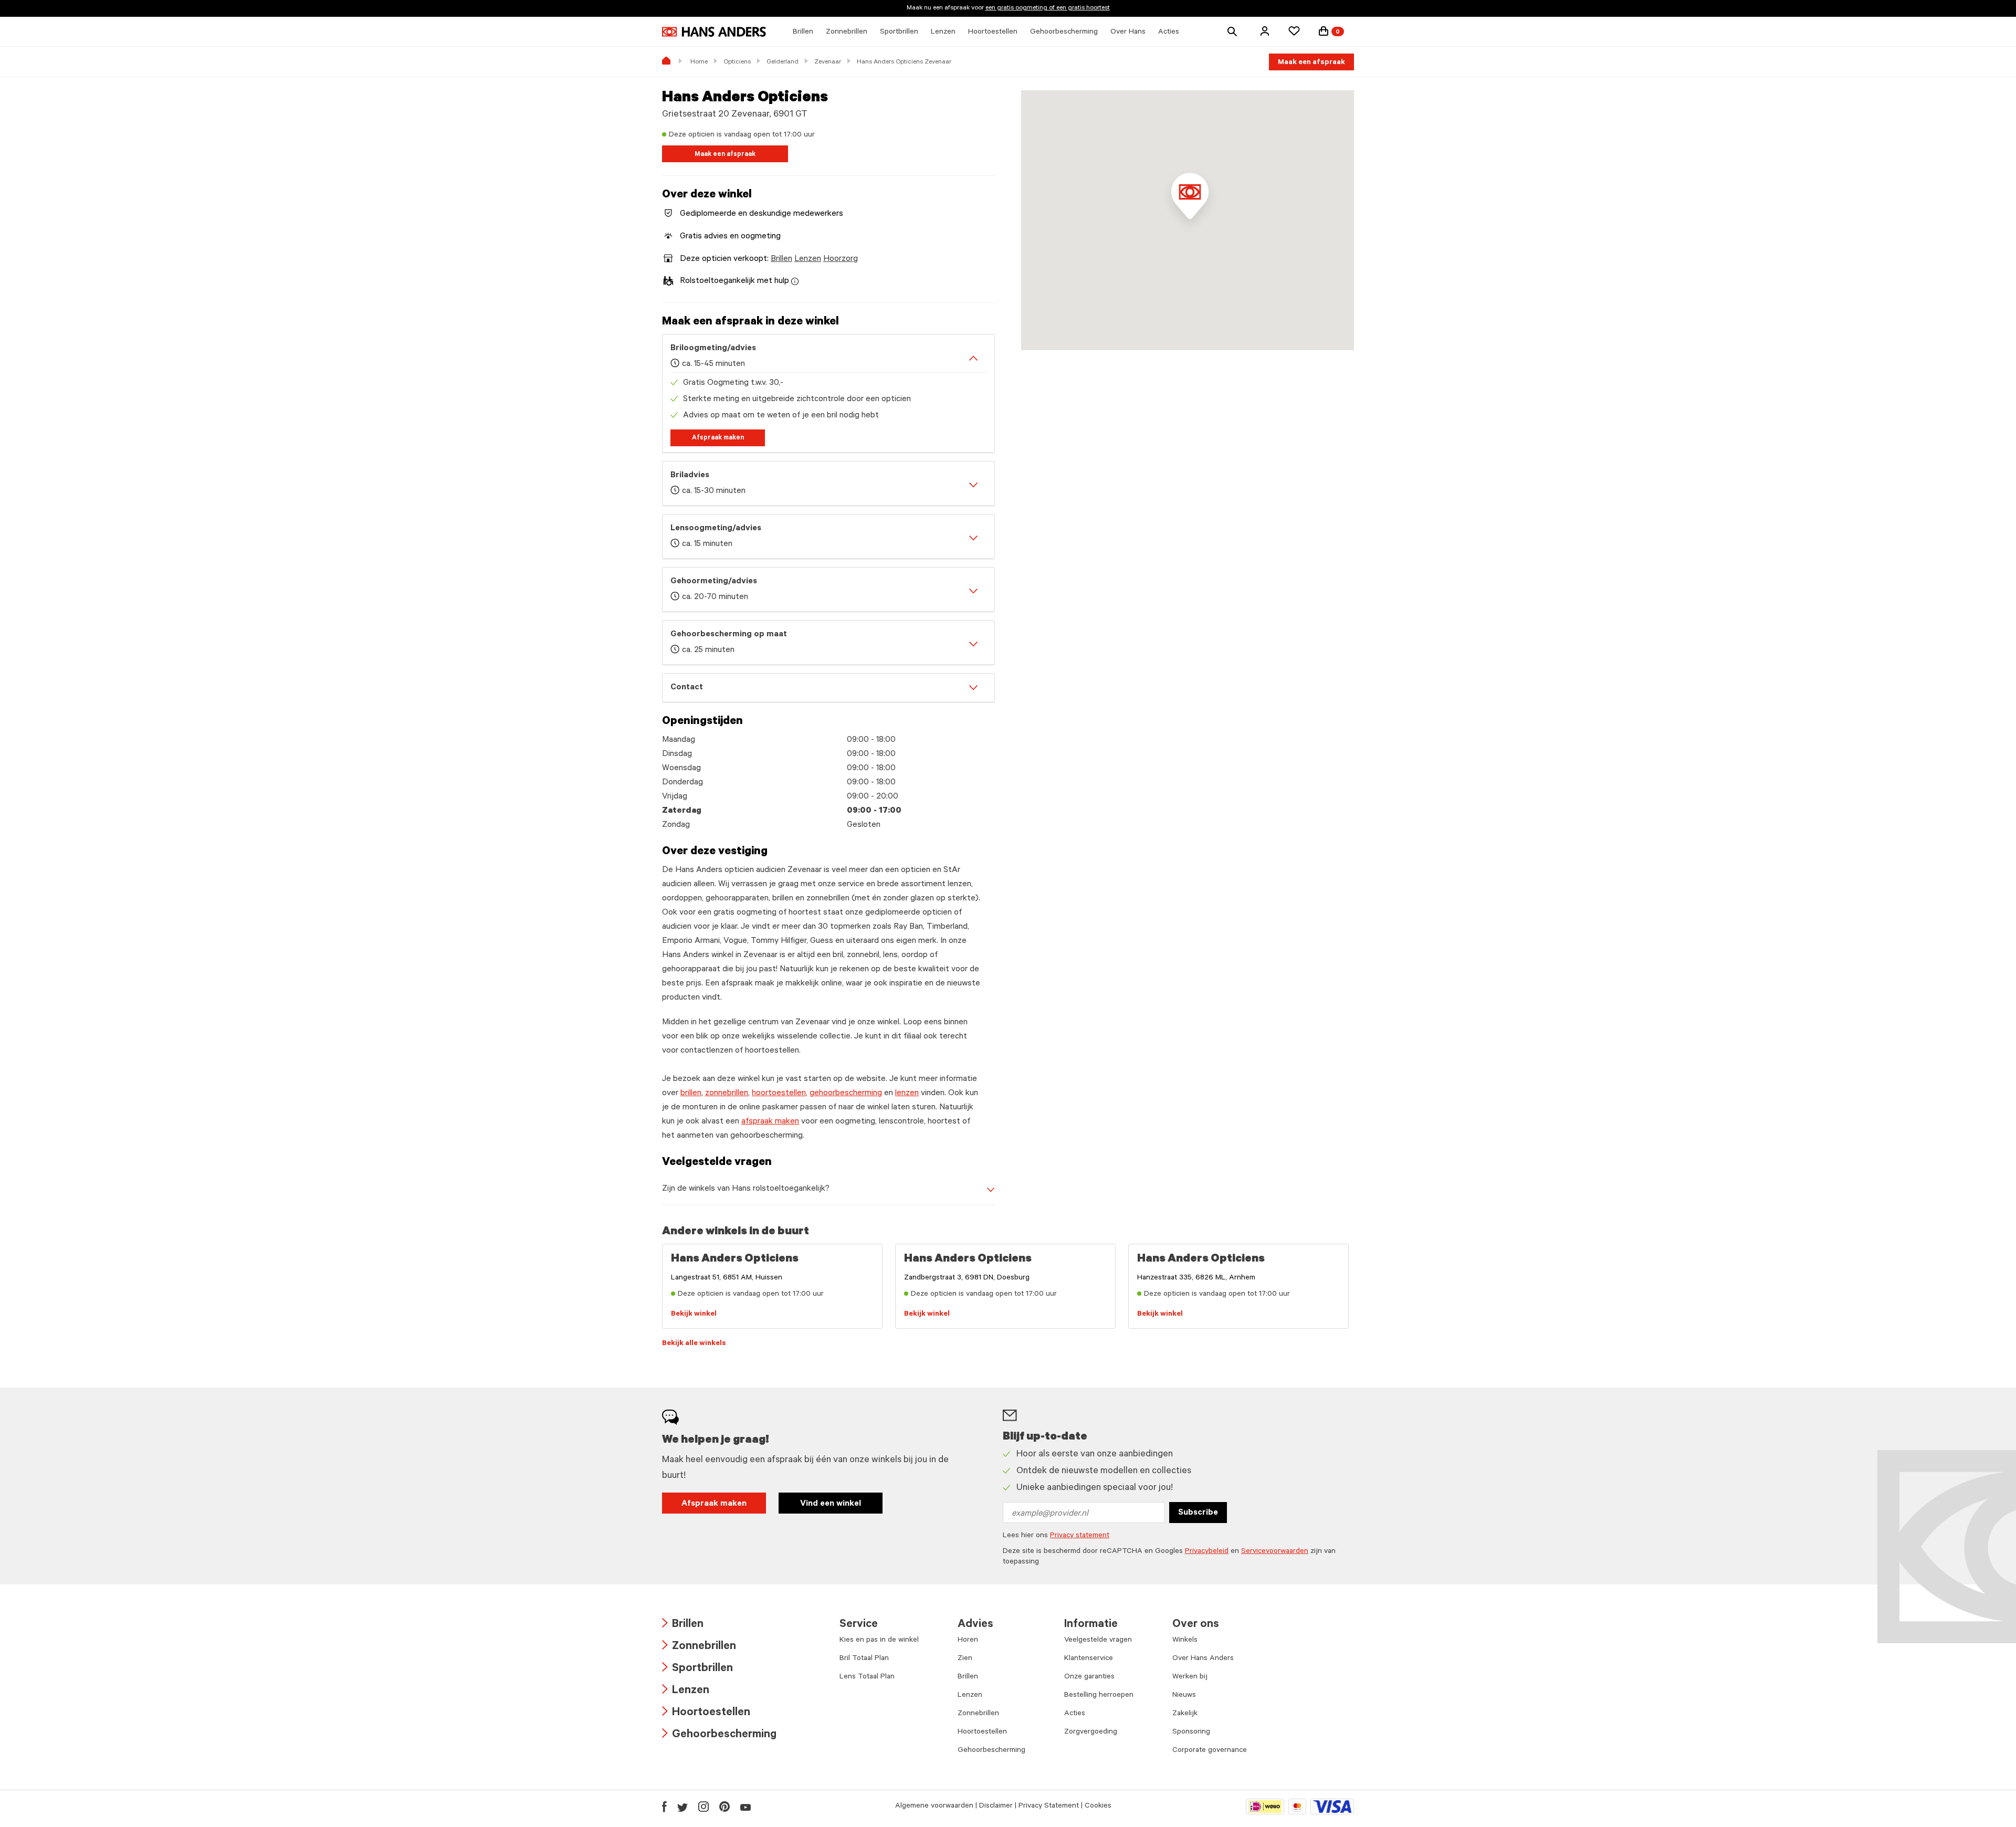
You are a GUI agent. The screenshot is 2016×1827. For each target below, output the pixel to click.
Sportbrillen (697, 1669)
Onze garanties (1089, 1677)
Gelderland (783, 62)
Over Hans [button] (1128, 33)
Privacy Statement (1049, 1807)
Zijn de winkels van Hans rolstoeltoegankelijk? (746, 1189)
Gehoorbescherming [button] (1064, 33)
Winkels (1185, 1641)
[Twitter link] (682, 1807)
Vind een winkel (831, 1504)
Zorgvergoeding (1091, 1732)
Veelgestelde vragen (1098, 1641)
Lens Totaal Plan (867, 1677)
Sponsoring (1191, 1732)
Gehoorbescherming (719, 1735)
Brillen (781, 259)
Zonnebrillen (699, 1647)
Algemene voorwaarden (934, 1807)
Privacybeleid (1207, 1552)
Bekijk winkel (694, 1315)
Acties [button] (1169, 33)
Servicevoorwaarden (1275, 1552)
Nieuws (1184, 1696)
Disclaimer (996, 1807)
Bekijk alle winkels (694, 1344)
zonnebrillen (727, 1094)
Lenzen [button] (943, 33)
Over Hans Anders (1203, 1659)
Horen (968, 1641)
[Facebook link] (664, 1807)
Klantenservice (1089, 1659)
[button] (1265, 31)
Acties (1075, 1714)
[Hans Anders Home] (714, 32)
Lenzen (808, 259)
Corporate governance (1210, 1751)
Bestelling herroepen (1099, 1696)
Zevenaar (828, 62)
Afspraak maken (718, 438)
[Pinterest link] (724, 1807)
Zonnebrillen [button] (847, 33)
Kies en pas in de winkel (879, 1641)
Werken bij (1190, 1677)
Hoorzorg (841, 259)
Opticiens (737, 62)
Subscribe (1198, 1513)
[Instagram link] (703, 1807)
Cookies (1098, 1807)
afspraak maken (770, 1122)
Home (699, 62)
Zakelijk (1185, 1714)
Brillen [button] (803, 33)
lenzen (907, 1094)
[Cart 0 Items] (1324, 31)
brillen (691, 1094)
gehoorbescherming (846, 1094)
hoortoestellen (779, 1094)
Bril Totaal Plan (864, 1659)
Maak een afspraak (1311, 63)
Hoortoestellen (706, 1713)
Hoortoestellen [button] (993, 33)
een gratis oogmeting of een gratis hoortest (1048, 8)
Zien (965, 1659)
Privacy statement (1080, 1536)
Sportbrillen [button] (899, 33)
